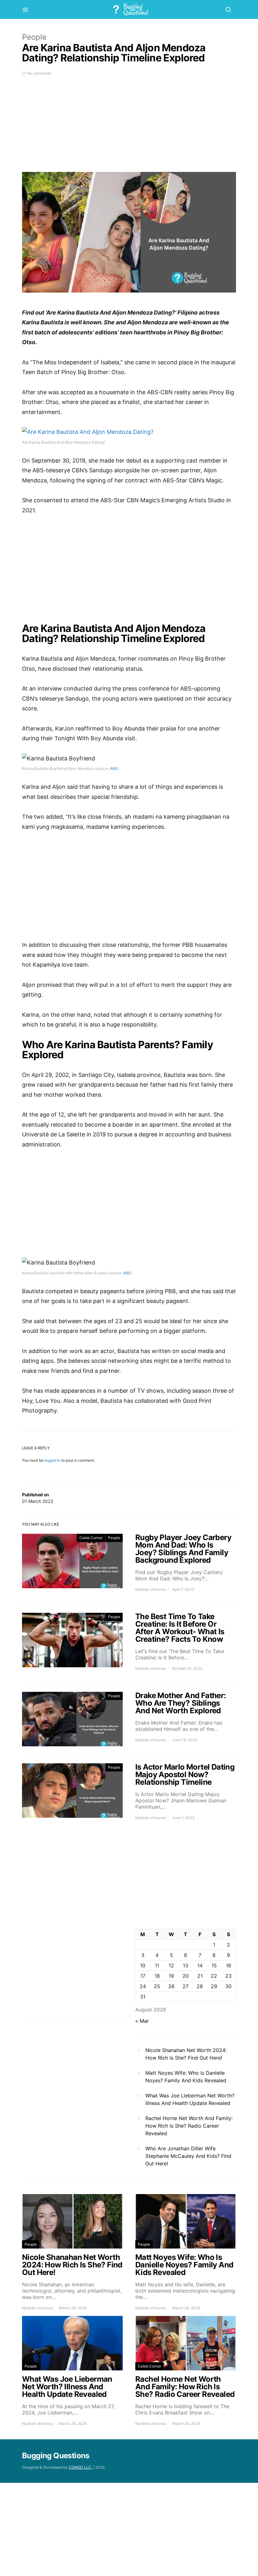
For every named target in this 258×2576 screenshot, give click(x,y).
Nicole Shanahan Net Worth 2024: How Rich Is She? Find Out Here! (186, 2054)
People (34, 37)
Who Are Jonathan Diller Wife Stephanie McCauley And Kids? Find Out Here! (188, 2156)
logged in (52, 1460)
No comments (39, 73)
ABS (114, 768)
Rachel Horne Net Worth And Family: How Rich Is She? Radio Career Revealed (189, 2126)
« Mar (142, 2021)
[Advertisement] (129, 128)
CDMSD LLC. (80, 2467)
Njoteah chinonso (151, 1589)
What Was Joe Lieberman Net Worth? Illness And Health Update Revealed (190, 2099)
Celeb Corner (91, 1538)
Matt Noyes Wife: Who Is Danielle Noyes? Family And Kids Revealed (186, 2077)
